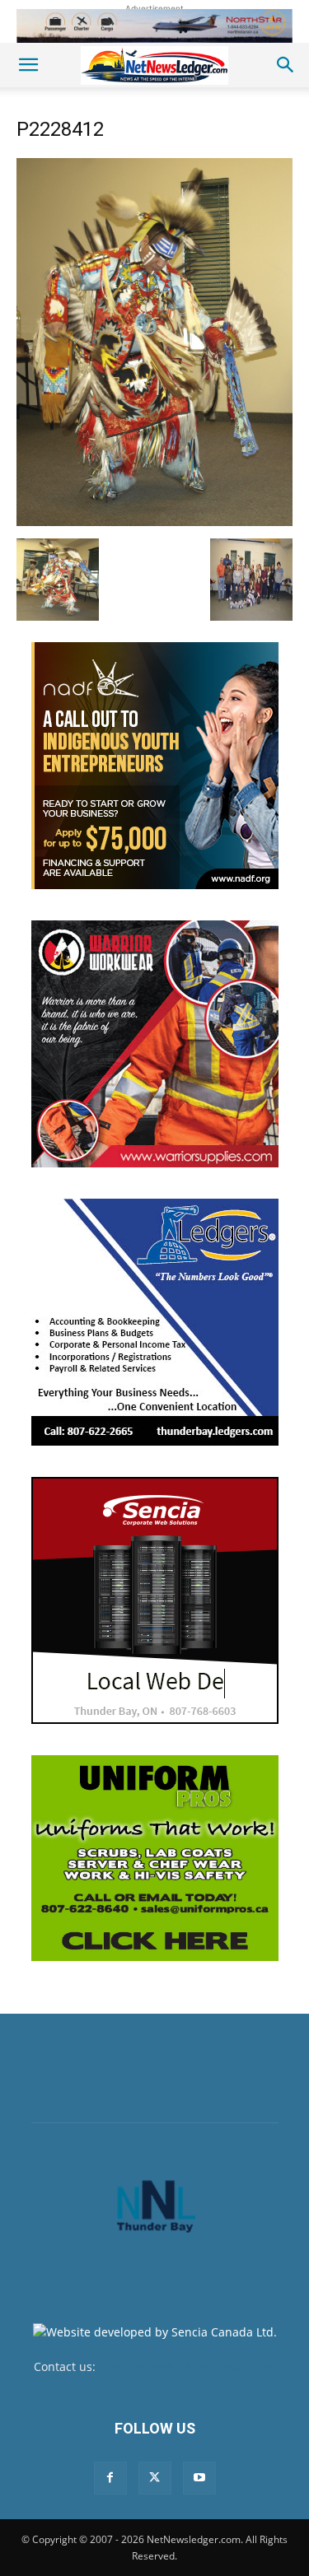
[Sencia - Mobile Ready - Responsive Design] (155, 1600)
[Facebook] (110, 2478)
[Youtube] (199, 2478)
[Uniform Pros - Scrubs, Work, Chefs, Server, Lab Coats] (155, 1858)
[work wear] (155, 1044)
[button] (28, 65)
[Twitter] (155, 2478)
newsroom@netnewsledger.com (187, 2366)
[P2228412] (154, 522)
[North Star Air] (154, 26)
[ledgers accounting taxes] (155, 1322)
